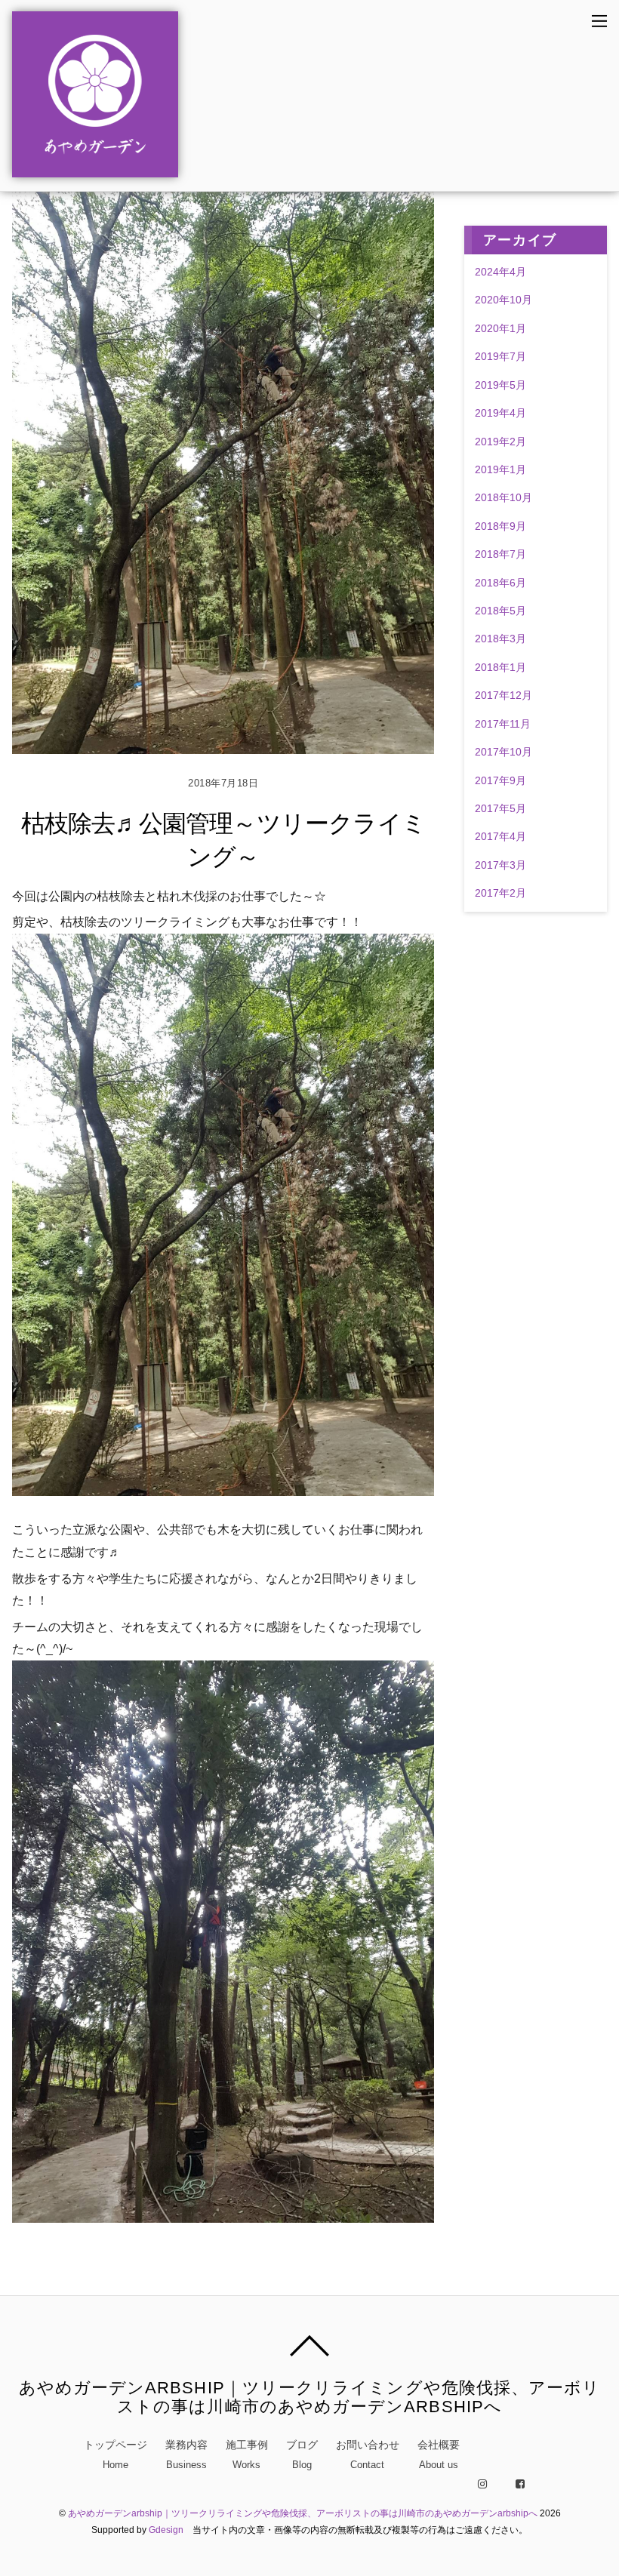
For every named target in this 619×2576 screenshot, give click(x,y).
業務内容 (186, 2454)
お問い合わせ (368, 2454)
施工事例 (247, 2454)
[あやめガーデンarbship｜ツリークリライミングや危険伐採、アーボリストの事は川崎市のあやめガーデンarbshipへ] (95, 169)
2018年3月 (500, 639)
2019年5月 (500, 385)
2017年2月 (500, 893)
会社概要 (439, 2454)
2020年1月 (500, 328)
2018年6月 (500, 583)
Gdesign (166, 2530)
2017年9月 (500, 780)
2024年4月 (500, 272)
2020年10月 (504, 300)
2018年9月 (500, 526)
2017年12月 (504, 695)
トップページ (115, 2454)
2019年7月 (500, 356)
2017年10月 (504, 752)
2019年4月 (500, 413)
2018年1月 (500, 667)
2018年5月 (500, 611)
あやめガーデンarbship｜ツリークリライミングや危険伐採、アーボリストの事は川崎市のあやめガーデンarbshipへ (303, 2513)
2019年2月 (500, 442)
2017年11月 (503, 724)
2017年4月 (500, 836)
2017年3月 (500, 865)
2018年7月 (500, 554)
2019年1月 (500, 469)
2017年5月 (500, 808)
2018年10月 (504, 497)
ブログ (302, 2454)
